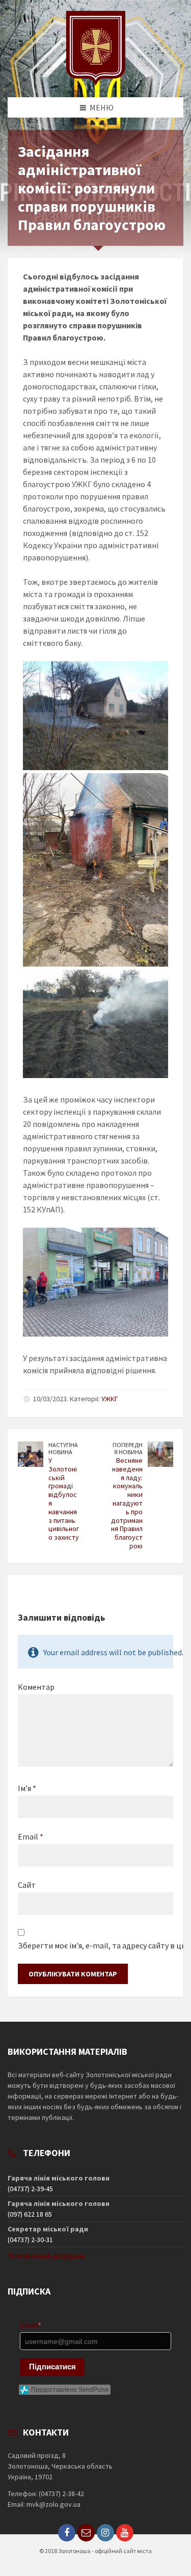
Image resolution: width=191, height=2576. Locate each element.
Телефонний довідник (47, 2256)
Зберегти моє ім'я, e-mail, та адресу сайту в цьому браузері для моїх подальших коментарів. (95, 1945)
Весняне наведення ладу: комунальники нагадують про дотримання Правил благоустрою (127, 1503)
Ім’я (27, 1788)
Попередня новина (128, 1449)
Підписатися (52, 2367)
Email (31, 1836)
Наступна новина (63, 1449)
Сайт (27, 1885)
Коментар (36, 1687)
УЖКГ (110, 1399)
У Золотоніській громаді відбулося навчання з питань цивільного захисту (64, 1499)
